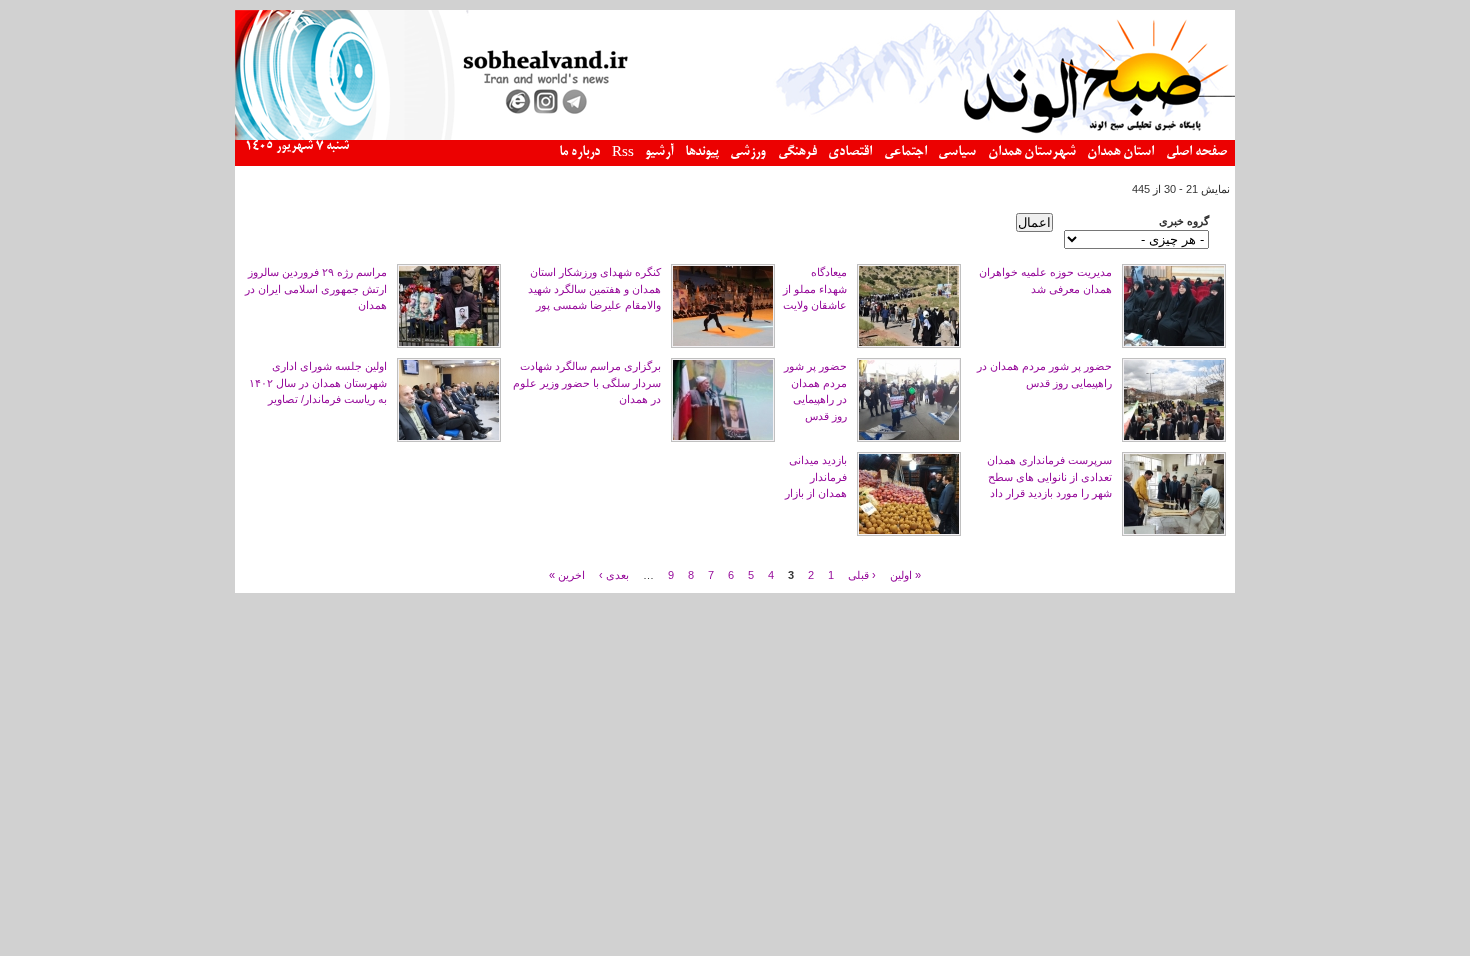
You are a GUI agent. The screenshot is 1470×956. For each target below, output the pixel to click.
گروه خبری (1184, 221)
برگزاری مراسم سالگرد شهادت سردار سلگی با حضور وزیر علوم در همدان (587, 382)
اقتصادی (850, 152)
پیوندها (702, 152)
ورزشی (748, 152)
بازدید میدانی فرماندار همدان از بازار (816, 476)
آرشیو (659, 152)
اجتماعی (905, 152)
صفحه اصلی (1196, 152)
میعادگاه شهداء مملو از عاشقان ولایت (815, 288)
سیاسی (957, 152)
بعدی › (614, 574)
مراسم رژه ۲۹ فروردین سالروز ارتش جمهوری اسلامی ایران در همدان (316, 288)
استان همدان (1120, 152)
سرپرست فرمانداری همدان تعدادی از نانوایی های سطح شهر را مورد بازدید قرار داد (1049, 476)
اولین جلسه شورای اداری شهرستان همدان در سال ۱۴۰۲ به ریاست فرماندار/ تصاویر (318, 382)
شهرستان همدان (1032, 152)
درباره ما (579, 152)
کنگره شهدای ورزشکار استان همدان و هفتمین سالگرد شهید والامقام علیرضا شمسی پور (594, 288)
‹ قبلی (862, 574)
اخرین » (567, 574)
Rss (623, 153)
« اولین (905, 574)
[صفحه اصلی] (735, 136)
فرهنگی (797, 152)
